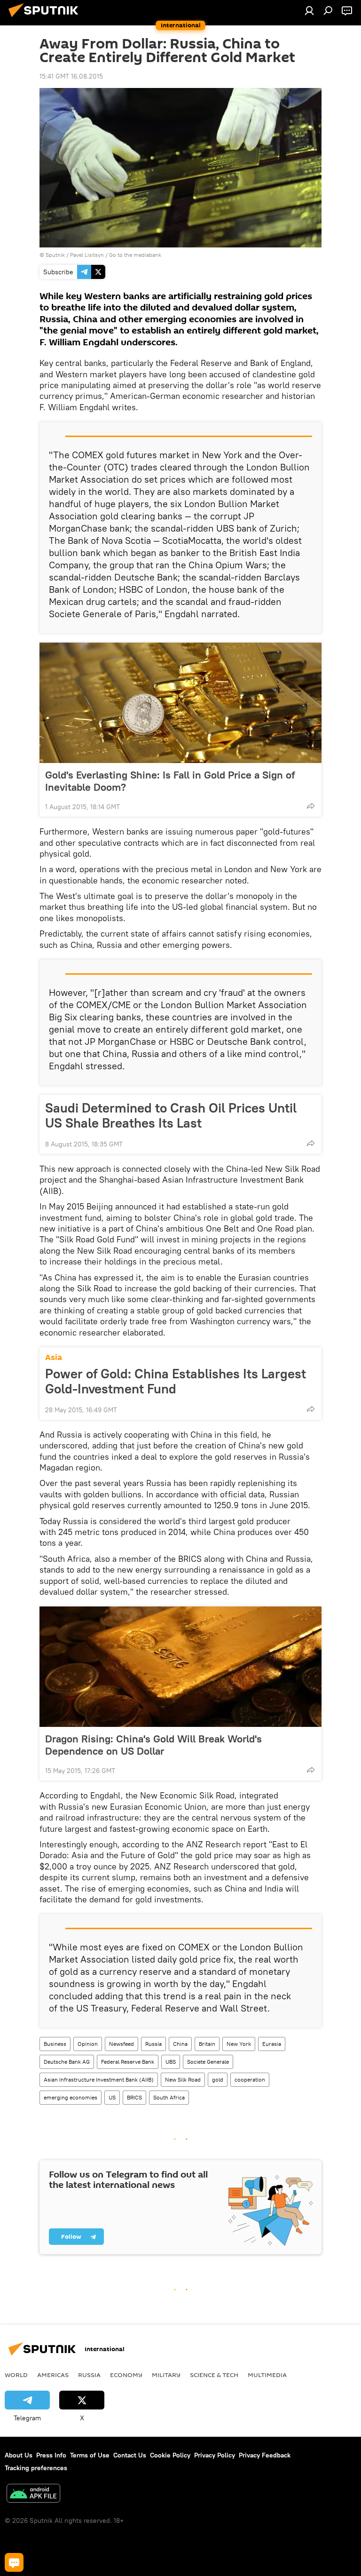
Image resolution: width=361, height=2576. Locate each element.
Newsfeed (122, 2044)
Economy (126, 2375)
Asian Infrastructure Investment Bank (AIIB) (99, 2079)
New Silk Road (183, 2079)
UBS (171, 2062)
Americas (53, 2375)
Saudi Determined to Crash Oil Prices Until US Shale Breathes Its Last (171, 1115)
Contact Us (130, 2455)
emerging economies (71, 2097)
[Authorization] (309, 10)
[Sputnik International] (46, 18)
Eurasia (272, 2044)
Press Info (51, 2455)
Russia (153, 2044)
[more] (311, 806)
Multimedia (267, 2375)
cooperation (250, 2079)
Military (166, 2375)
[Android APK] (33, 2494)
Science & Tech (214, 2375)
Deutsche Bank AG (67, 2062)
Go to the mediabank (135, 255)
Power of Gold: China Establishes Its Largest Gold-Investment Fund (176, 1381)
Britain (207, 2044)
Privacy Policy (215, 2455)
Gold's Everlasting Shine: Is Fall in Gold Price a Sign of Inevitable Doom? (170, 781)
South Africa (169, 2097)
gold (218, 2079)
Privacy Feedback (265, 2455)
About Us (19, 2455)
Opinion (88, 2044)
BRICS (134, 2097)
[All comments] (14, 2562)
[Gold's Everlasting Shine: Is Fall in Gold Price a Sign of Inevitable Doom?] (180, 703)
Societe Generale (208, 2062)
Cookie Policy (170, 2455)
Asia (54, 1357)
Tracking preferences (36, 2468)
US (112, 2097)
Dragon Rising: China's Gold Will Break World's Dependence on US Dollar (153, 1745)
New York (239, 2044)
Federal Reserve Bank (128, 2062)
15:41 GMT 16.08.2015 (71, 76)
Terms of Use (90, 2455)
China (180, 2044)
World (16, 2375)
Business (55, 2044)
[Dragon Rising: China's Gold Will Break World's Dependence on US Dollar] (180, 1667)
